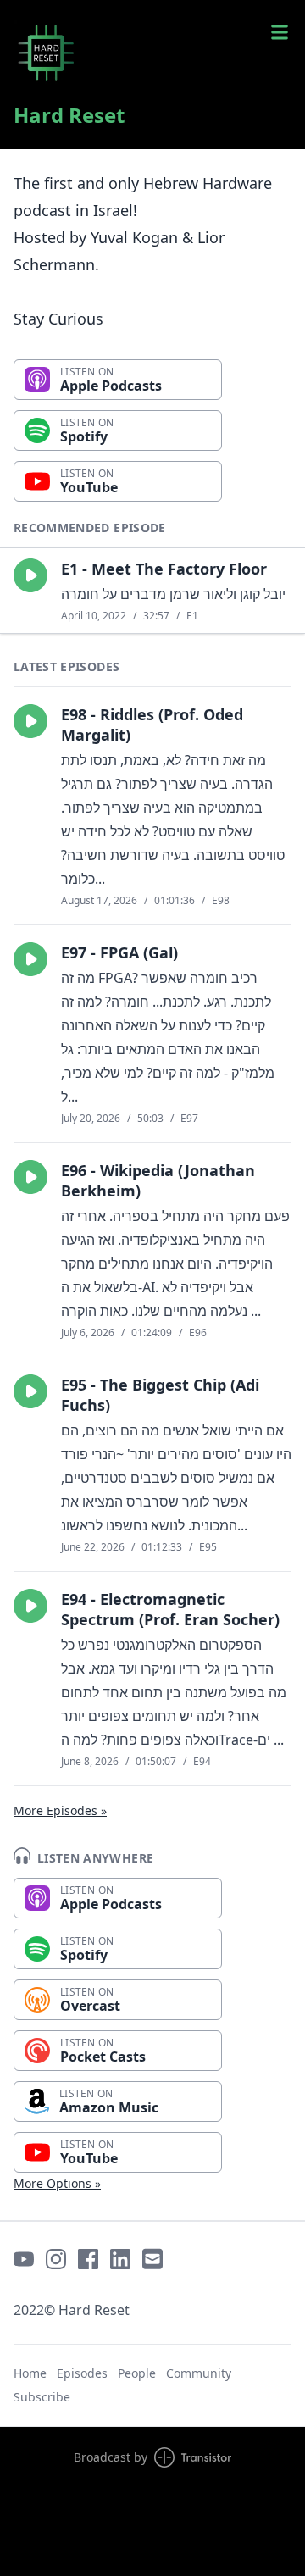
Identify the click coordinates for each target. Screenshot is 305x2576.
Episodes (82, 2373)
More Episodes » (60, 1810)
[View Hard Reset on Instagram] (56, 2259)
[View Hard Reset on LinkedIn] (120, 2259)
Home (30, 2373)
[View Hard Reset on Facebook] (88, 2259)
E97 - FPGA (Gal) (119, 952)
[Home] (152, 54)
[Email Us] (152, 2259)
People (137, 2373)
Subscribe (42, 2397)
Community (199, 2373)
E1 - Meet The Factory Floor (164, 569)
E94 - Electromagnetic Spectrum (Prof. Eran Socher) (170, 1609)
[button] (30, 575)
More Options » (57, 2183)
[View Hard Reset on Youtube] (24, 2259)
